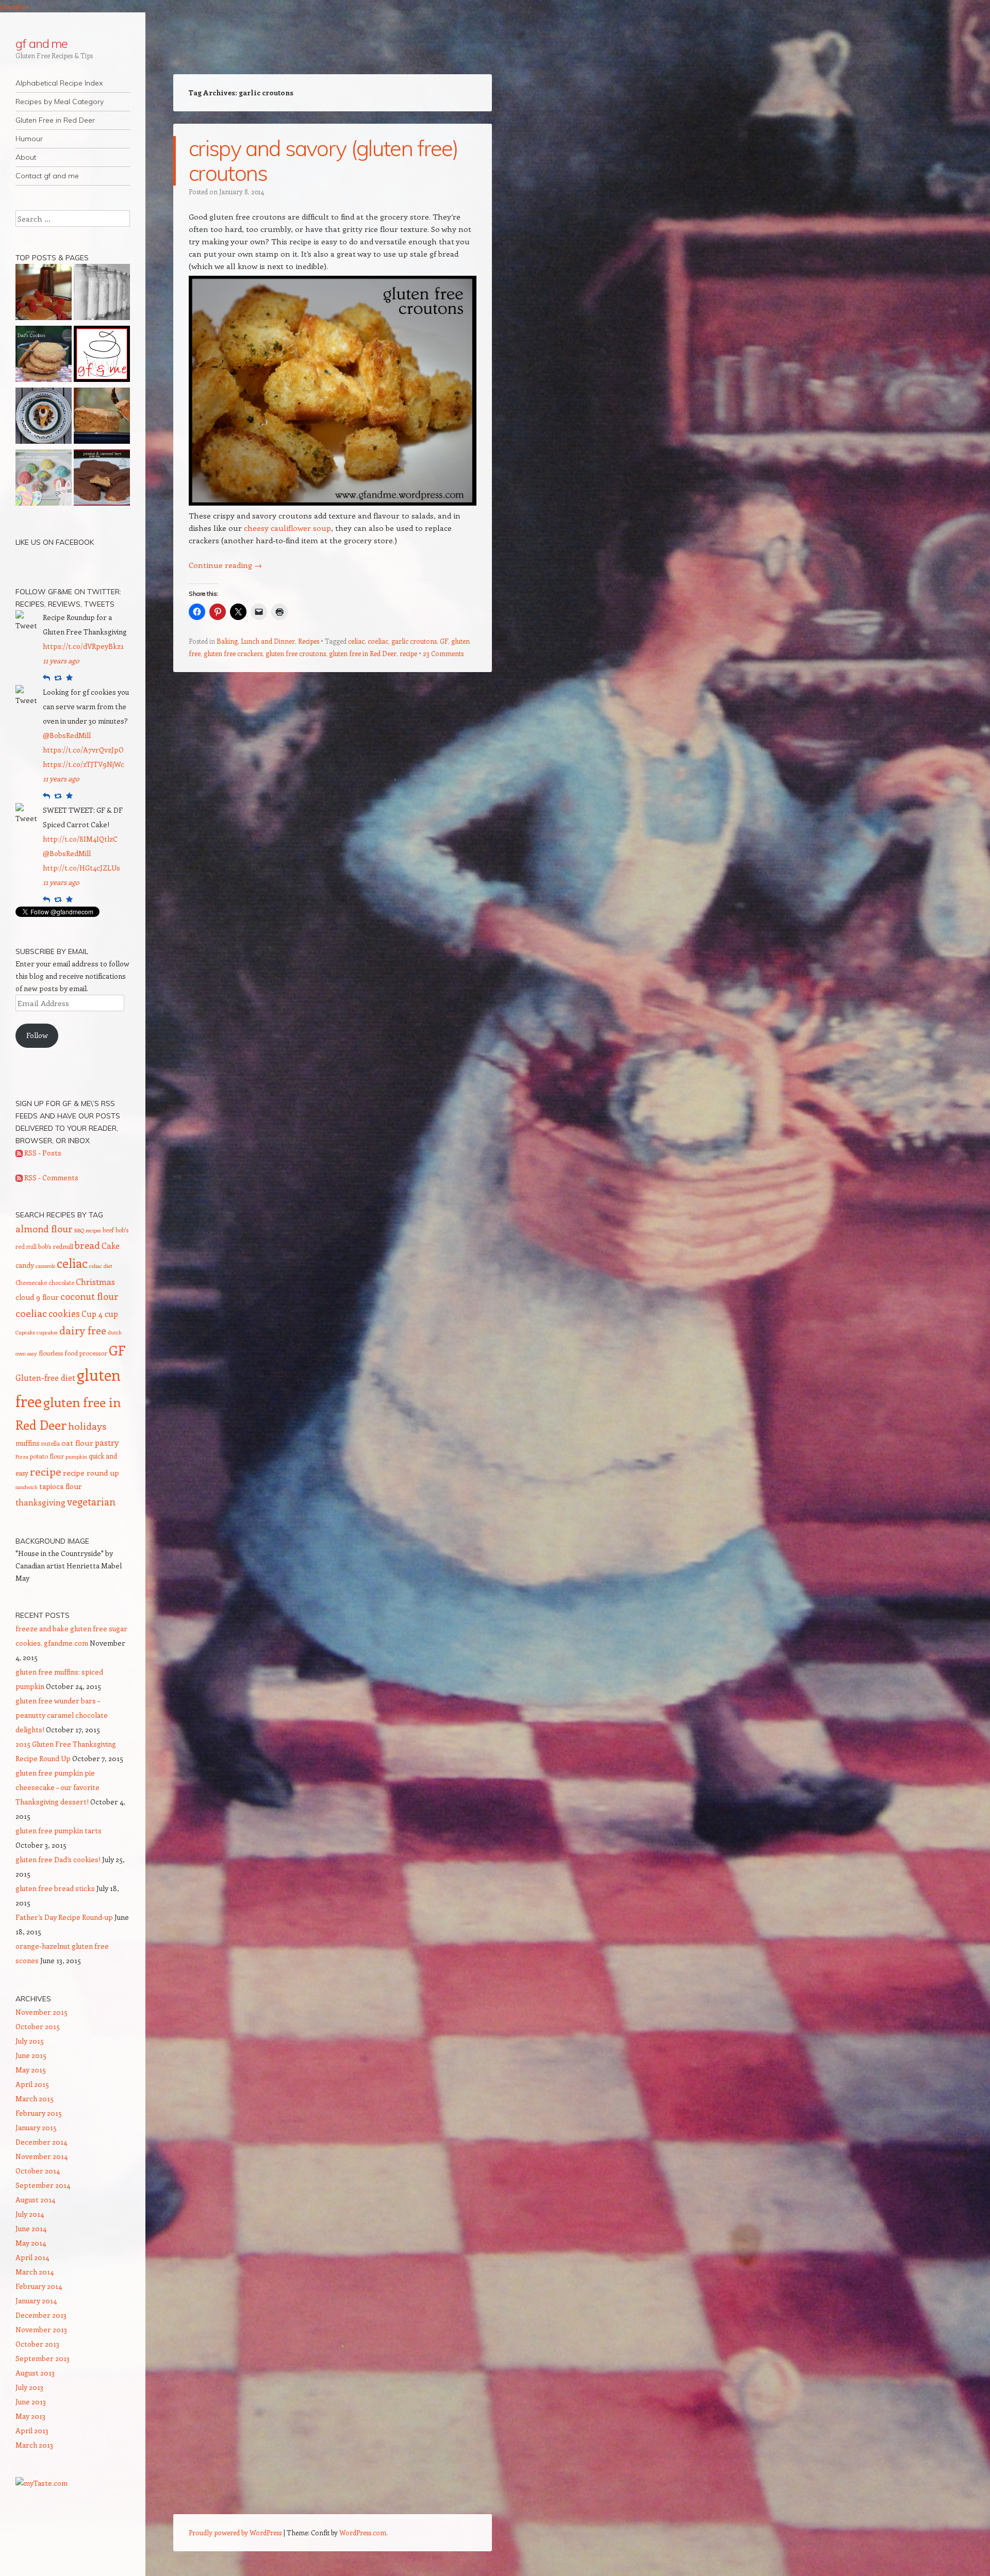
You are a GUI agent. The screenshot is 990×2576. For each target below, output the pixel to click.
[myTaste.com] (42, 2483)
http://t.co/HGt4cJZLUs (81, 868)
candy (25, 1265)
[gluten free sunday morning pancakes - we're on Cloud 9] (44, 294)
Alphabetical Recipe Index (59, 83)
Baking (227, 641)
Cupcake (25, 1332)
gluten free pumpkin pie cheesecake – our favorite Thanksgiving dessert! (57, 1787)
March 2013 (34, 2445)
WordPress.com (363, 2532)
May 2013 (30, 2416)
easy (32, 1353)
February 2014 (39, 2286)
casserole (45, 1266)
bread (87, 1245)
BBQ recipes (88, 1230)
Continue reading (225, 565)
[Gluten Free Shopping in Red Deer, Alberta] (102, 294)
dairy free (83, 1330)
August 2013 (35, 2373)
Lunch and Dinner (268, 641)
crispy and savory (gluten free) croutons (323, 161)
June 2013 (31, 2402)
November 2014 (42, 2156)
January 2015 (36, 2127)
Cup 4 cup (100, 1314)
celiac (356, 641)
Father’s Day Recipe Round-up (64, 1917)
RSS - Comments (51, 1177)
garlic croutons (414, 641)
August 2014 (35, 2199)
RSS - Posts (42, 1153)
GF (444, 641)
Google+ (15, 6)
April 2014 (32, 2257)
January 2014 (36, 2301)
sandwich (27, 1487)
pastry (107, 1442)
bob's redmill (56, 1246)
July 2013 (29, 2387)
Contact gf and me (47, 176)
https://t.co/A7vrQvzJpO (83, 750)
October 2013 (37, 2344)
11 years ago (61, 660)
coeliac (378, 641)
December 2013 (41, 2315)
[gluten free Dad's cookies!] (44, 356)
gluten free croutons (296, 653)
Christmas (95, 1281)
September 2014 (43, 2185)
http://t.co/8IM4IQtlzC (80, 839)
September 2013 (43, 2358)
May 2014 (31, 2243)
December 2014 (41, 2142)
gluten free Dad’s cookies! (58, 1859)
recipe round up (91, 1473)
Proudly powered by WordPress (235, 2532)
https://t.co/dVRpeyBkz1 (83, 646)
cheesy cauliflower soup (287, 528)
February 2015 (39, 2113)
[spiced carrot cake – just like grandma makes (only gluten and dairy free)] (102, 417)
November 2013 (41, 2329)
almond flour (44, 1229)
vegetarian (91, 1501)
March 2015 (35, 2098)
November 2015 (42, 2012)
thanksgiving (40, 1502)
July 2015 (30, 2041)
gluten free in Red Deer (363, 653)
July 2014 (30, 2214)
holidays (87, 1426)
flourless (51, 1353)
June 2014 (31, 2228)
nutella (51, 1443)
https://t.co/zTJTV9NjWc (84, 764)
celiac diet (101, 1266)
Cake (111, 1245)
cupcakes (47, 1332)
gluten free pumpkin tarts (59, 1830)
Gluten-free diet (45, 1377)
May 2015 (31, 2070)
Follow (37, 1035)
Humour (29, 139)
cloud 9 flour (37, 1297)
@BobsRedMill (67, 735)
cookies (64, 1313)
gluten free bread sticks (55, 1888)
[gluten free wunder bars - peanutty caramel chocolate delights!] (102, 479)
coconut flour (89, 1296)
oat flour (77, 1443)
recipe (408, 653)
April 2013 (32, 2430)
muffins (28, 1443)
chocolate (61, 1282)
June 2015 (31, 2055)
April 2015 (32, 2084)
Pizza (22, 1457)
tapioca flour (61, 1486)
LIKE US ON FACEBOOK (55, 542)
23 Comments (443, 653)
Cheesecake (31, 1282)
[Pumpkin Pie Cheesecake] (44, 417)
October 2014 (38, 2171)
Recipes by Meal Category (60, 102)
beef (108, 1230)
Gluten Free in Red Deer (55, 120)
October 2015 (38, 2026)
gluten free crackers (233, 653)
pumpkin (76, 1457)
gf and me (42, 43)
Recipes (309, 641)
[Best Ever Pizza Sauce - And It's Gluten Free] (102, 356)
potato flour (47, 1456)
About (26, 157)
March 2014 (35, 2272)
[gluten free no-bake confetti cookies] (44, 479)
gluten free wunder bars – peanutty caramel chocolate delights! (62, 1715)
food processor (86, 1353)
